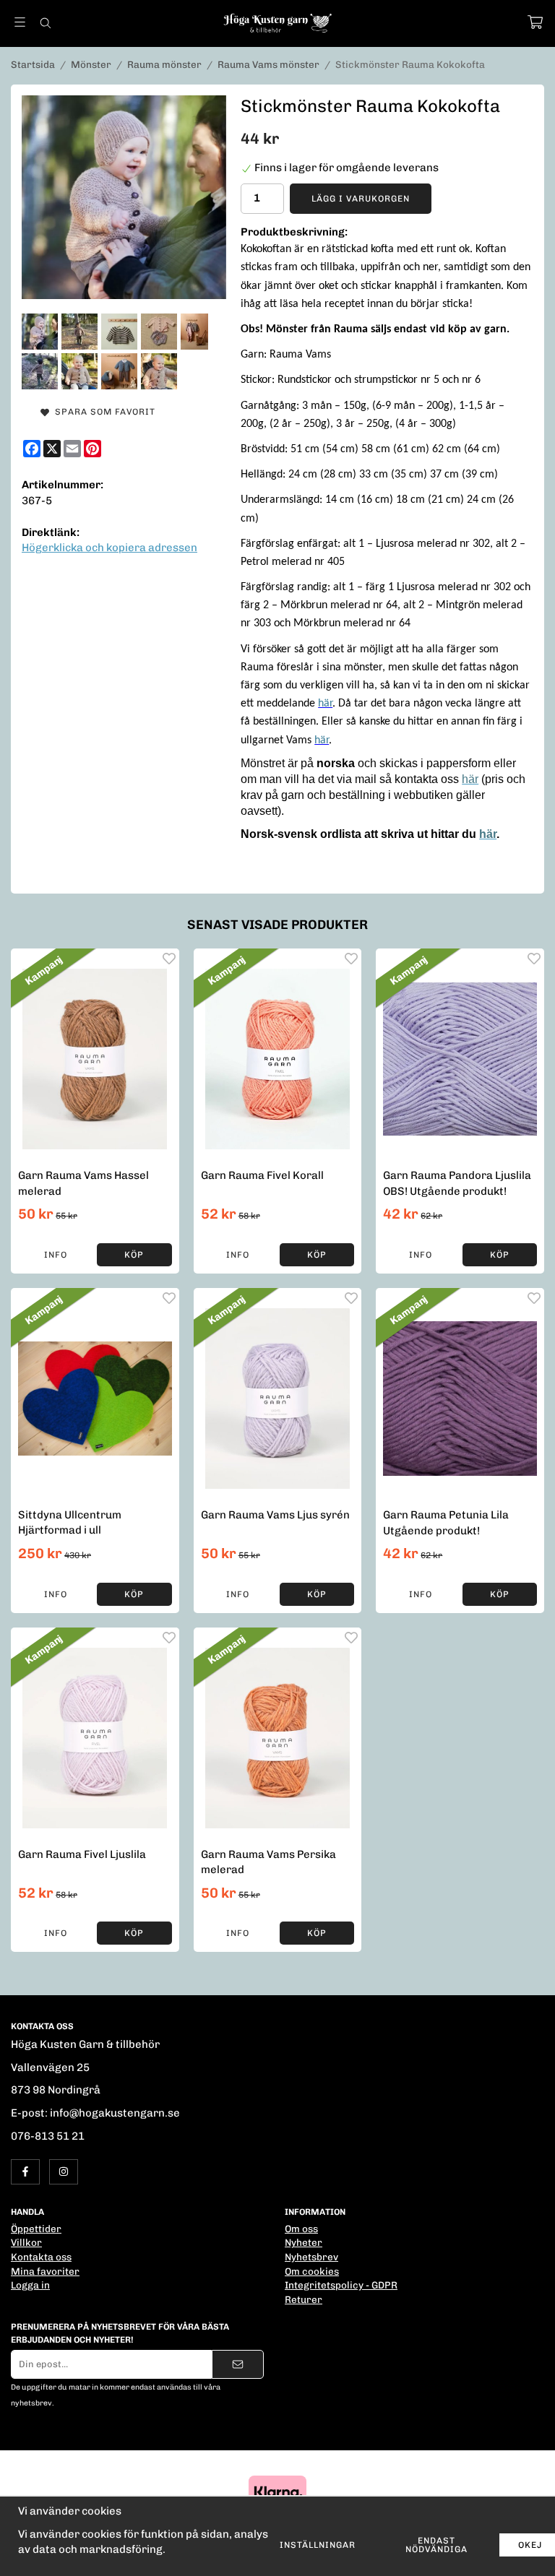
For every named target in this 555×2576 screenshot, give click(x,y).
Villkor (26, 2242)
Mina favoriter (45, 2271)
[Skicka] (238, 2364)
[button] (134, 1255)
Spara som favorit (102, 412)
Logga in (30, 2285)
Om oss (301, 2229)
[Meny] (20, 22)
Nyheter (304, 2242)
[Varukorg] (535, 22)
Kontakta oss (41, 2257)
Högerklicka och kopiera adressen (109, 548)
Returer (304, 2299)
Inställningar (318, 2545)
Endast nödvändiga (436, 2545)
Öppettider (36, 2229)
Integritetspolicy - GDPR (341, 2285)
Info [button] (56, 1255)
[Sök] (45, 23)
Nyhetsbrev (311, 2257)
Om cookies (312, 2271)
